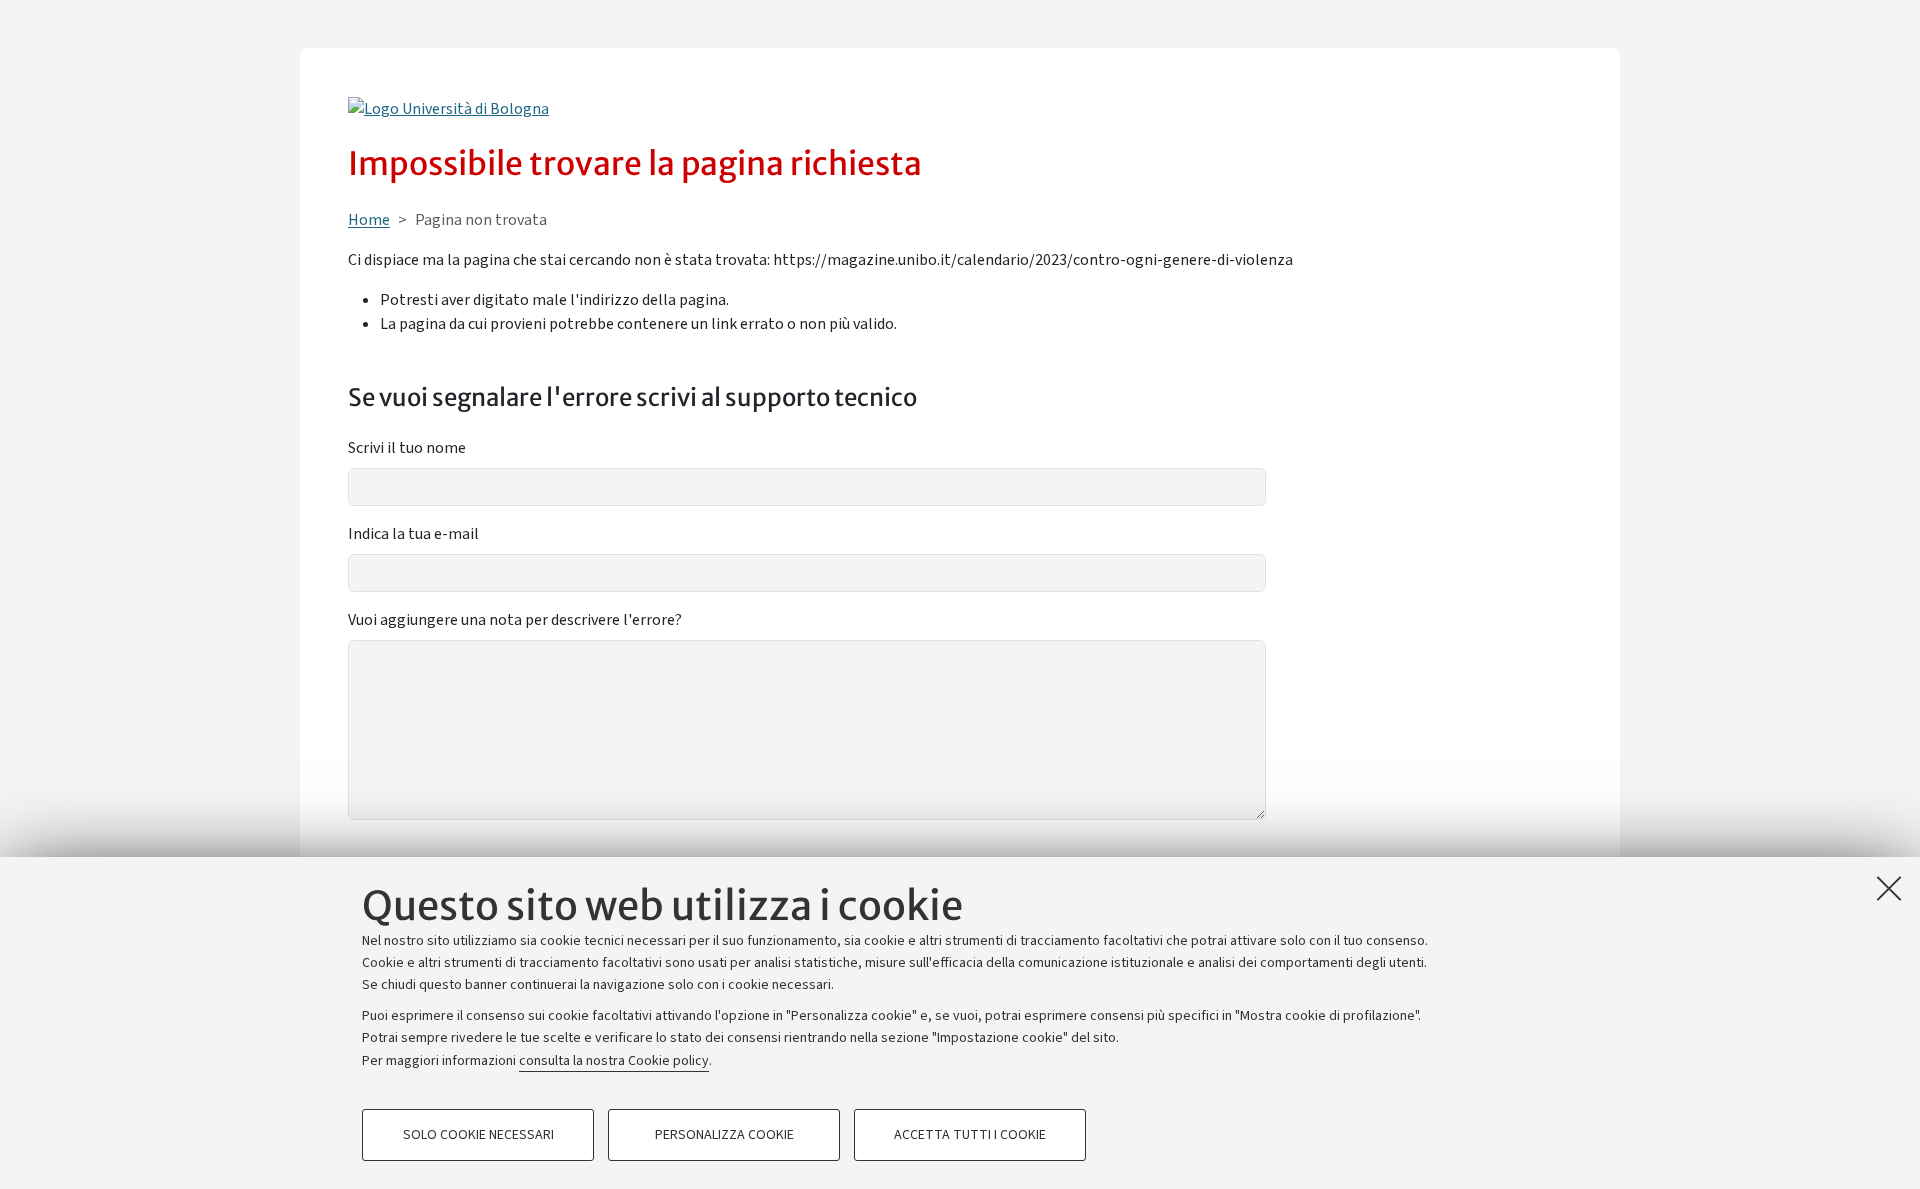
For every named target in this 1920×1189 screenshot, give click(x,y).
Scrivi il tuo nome (407, 448)
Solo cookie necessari (478, 1135)
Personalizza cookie (724, 1135)
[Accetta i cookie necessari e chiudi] (1889, 888)
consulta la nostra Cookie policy (614, 1061)
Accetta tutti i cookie (970, 1135)
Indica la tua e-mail (413, 534)
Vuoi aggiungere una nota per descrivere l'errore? (515, 620)
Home (369, 220)
